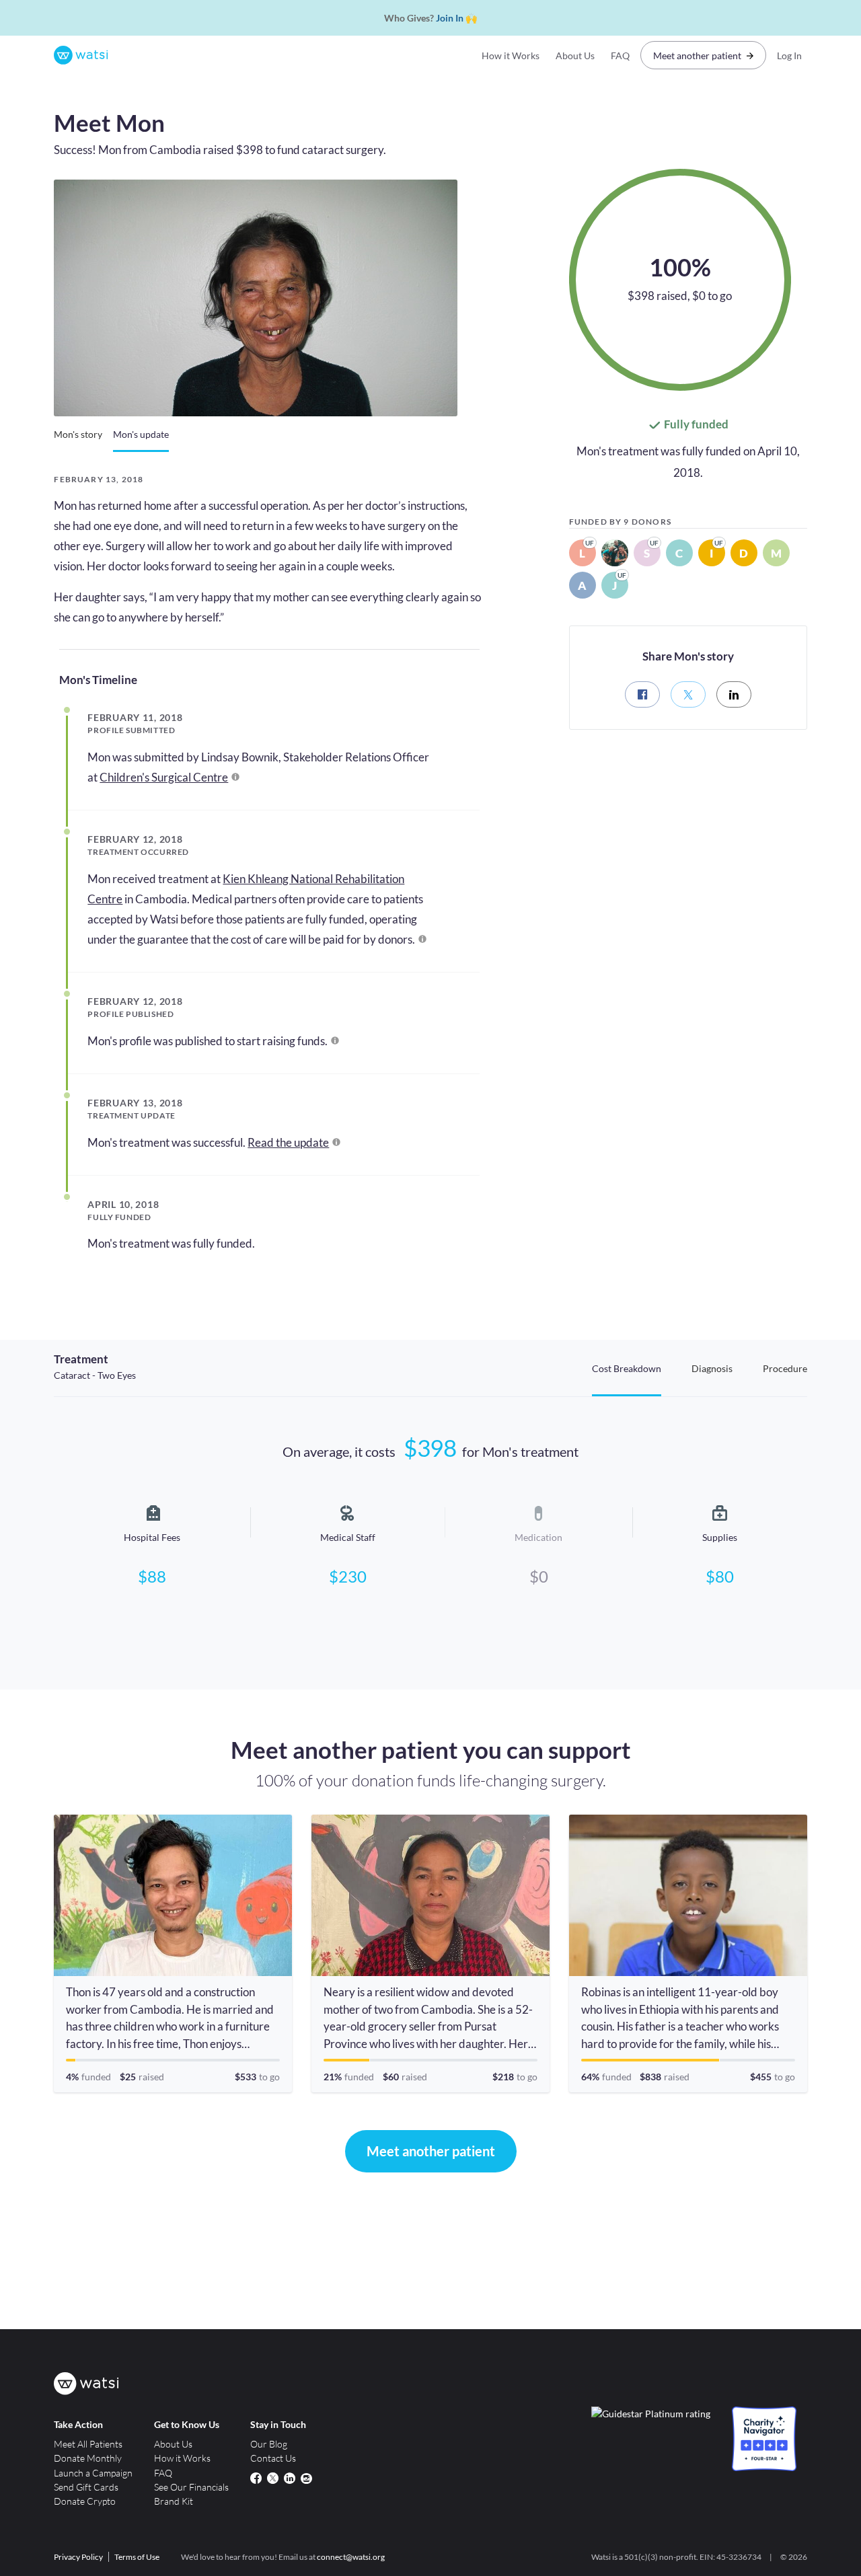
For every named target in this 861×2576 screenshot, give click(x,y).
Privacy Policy (78, 2557)
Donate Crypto (85, 2501)
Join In (450, 18)
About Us (575, 55)
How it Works (511, 55)
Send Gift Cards (86, 2487)
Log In (789, 55)
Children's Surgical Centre (164, 777)
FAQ (620, 55)
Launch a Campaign (93, 2473)
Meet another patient (697, 55)
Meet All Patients (88, 2444)
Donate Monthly (88, 2458)
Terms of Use (137, 2557)
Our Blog (269, 2444)
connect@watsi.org (351, 2557)
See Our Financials (191, 2487)
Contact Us (273, 2458)
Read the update (288, 1142)
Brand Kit (174, 2501)
